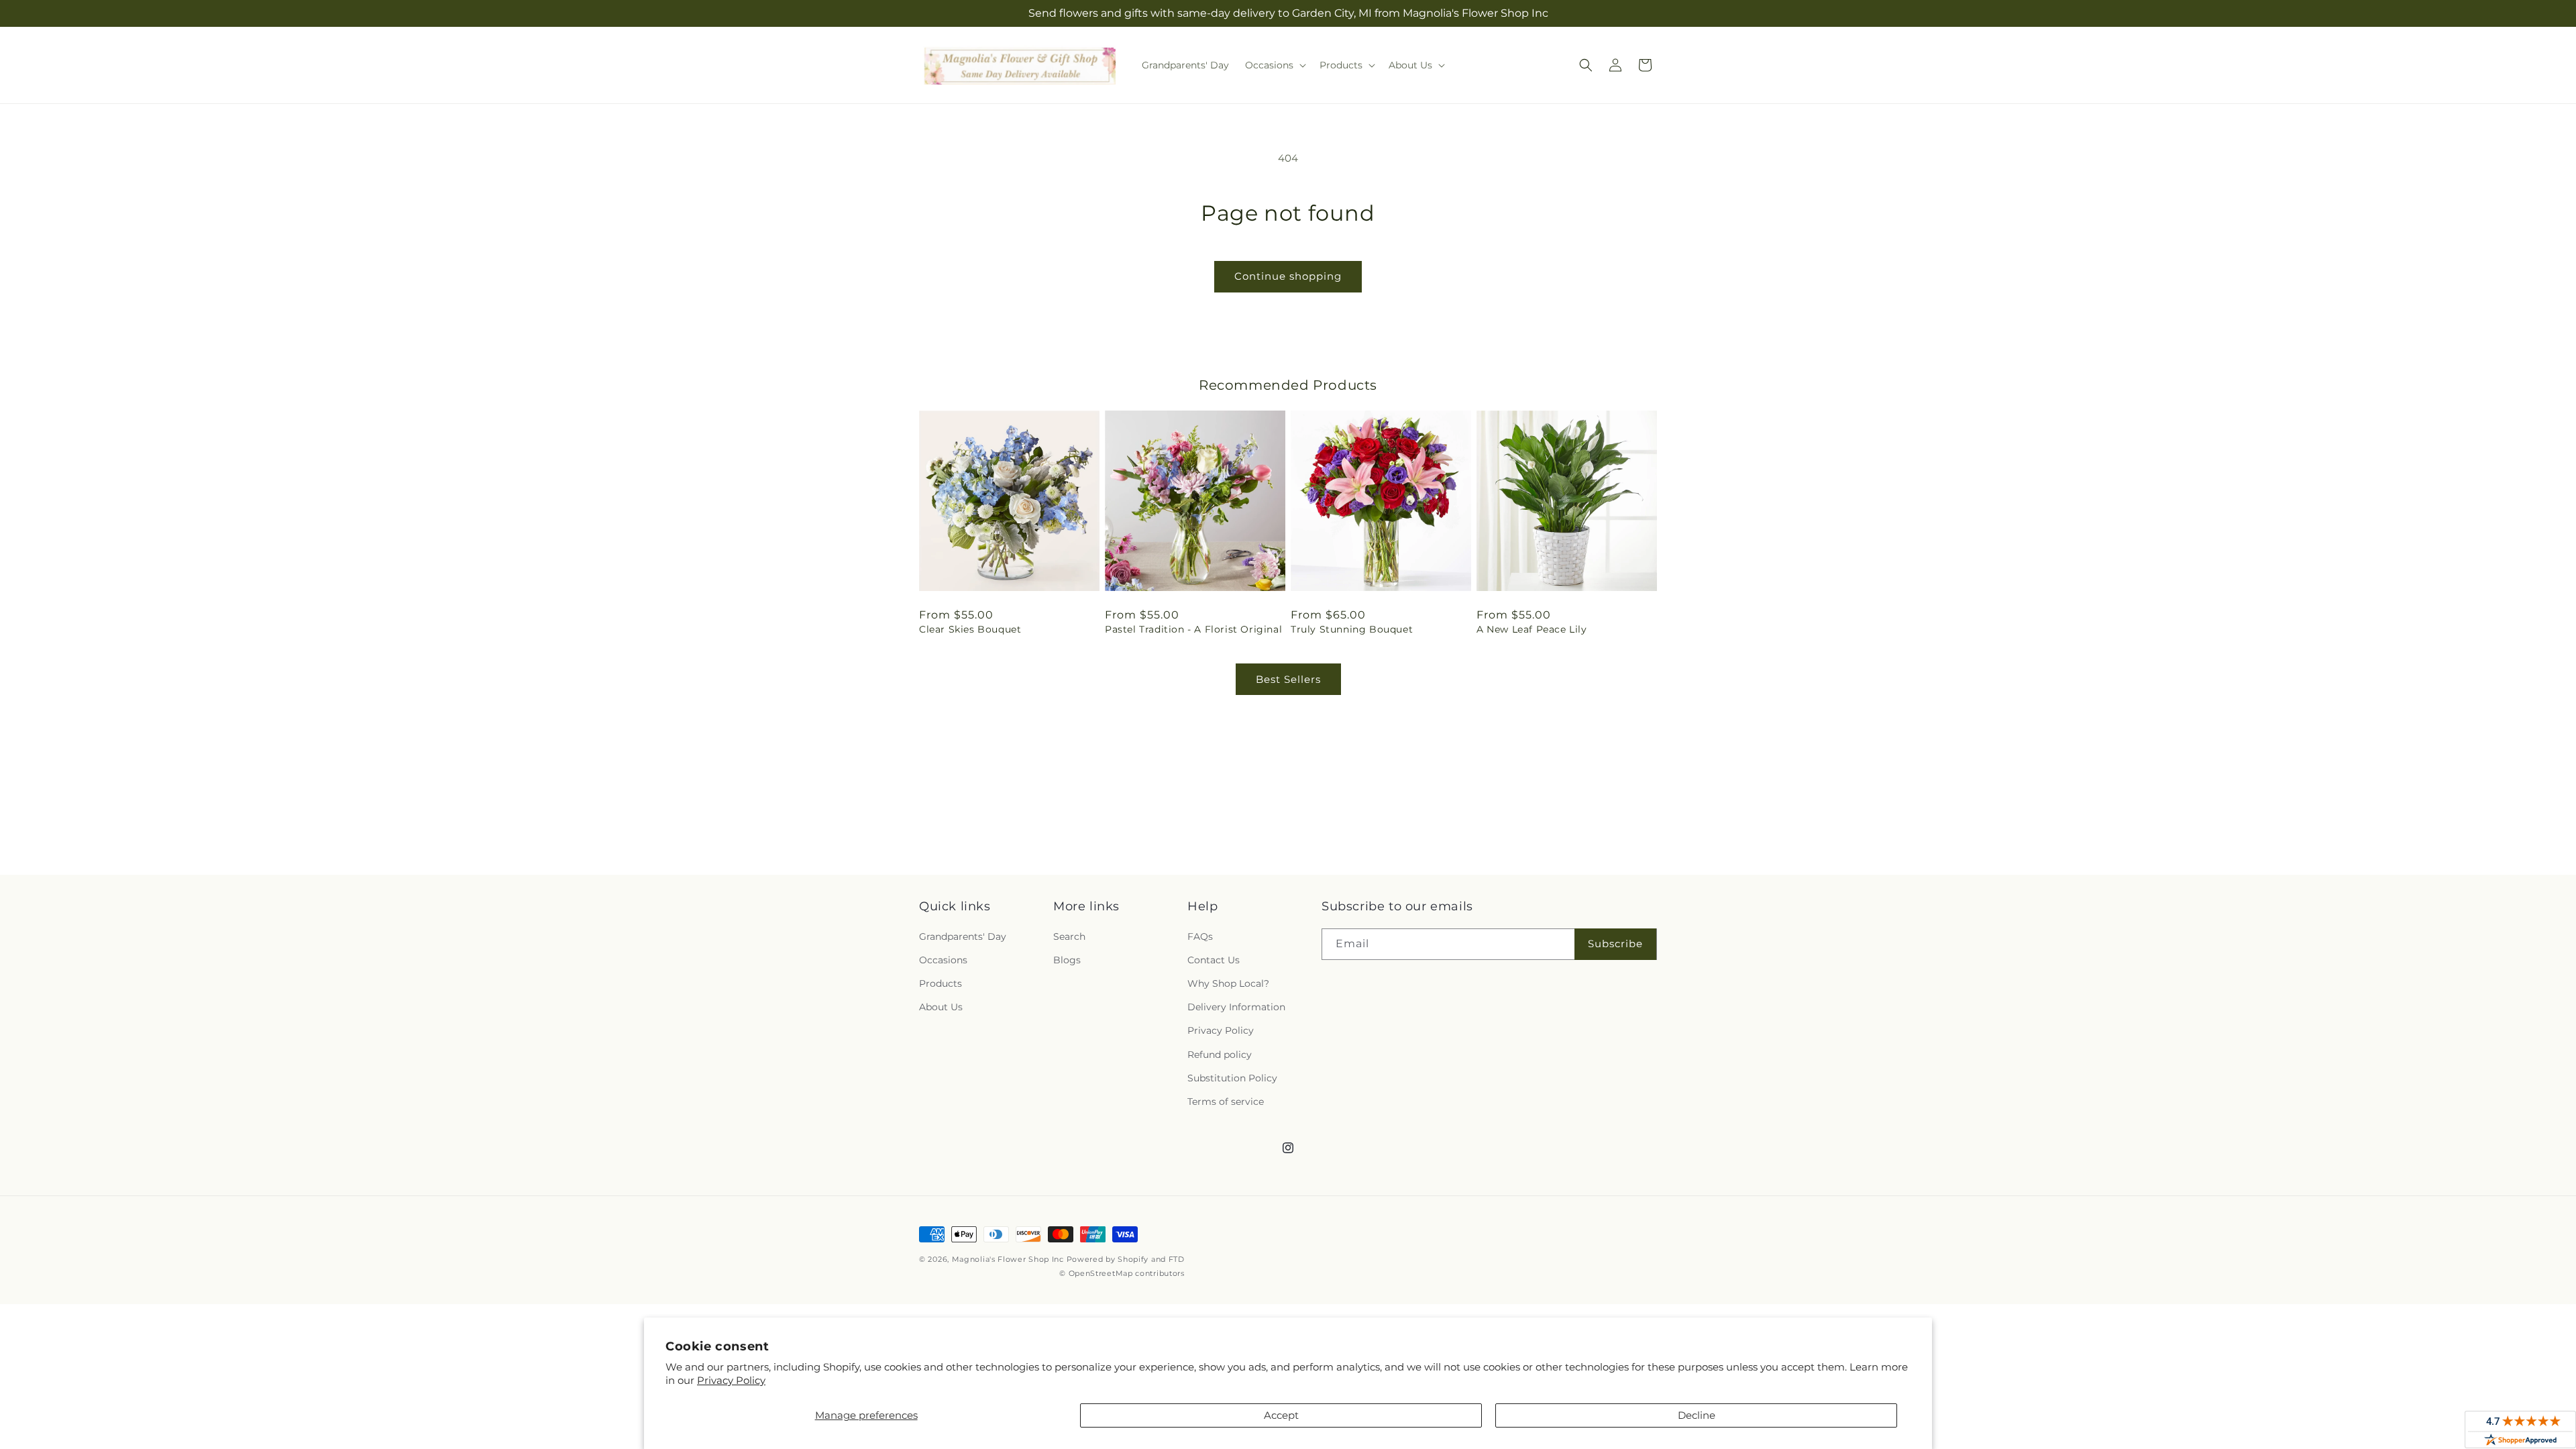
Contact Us (1214, 960)
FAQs (1200, 936)
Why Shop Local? (1228, 983)
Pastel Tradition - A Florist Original (1193, 629)
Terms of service (1226, 1102)
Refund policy (1220, 1055)
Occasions (943, 960)
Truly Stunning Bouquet (1352, 629)
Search (1069, 936)
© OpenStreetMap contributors (1122, 1273)
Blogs (1067, 960)
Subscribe (1615, 944)
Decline (1697, 1415)
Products (941, 983)
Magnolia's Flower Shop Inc (1008, 1259)
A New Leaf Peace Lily (1532, 629)
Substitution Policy (1232, 1078)
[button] (1274, 65)
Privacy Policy (731, 1380)
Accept (1281, 1415)
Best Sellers (1288, 679)
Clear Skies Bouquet (970, 629)
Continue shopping (1288, 276)
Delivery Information (1236, 1007)
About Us (941, 1007)
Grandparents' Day (963, 936)
